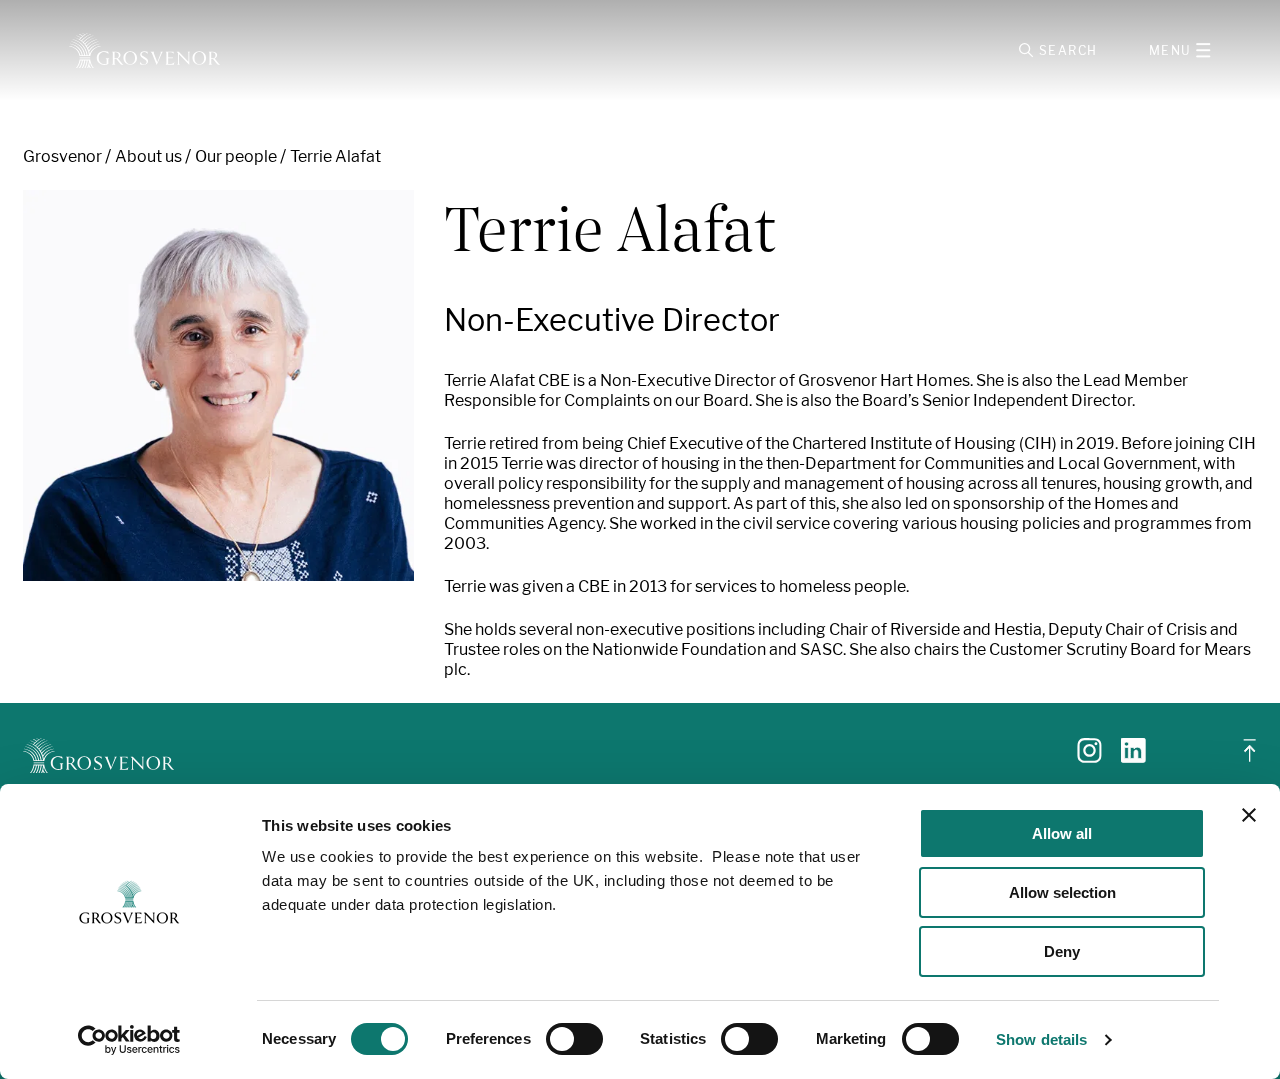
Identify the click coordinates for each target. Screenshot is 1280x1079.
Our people (236, 156)
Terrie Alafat (335, 156)
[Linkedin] (1133, 757)
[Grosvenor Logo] (144, 50)
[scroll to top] (1250, 758)
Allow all (1062, 833)
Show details (1041, 1039)
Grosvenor (62, 156)
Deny (1062, 951)
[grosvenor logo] (98, 755)
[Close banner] (1249, 815)
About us (148, 156)
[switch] (574, 1039)
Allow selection (1062, 892)
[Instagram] (1089, 757)
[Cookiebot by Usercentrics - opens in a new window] (129, 1040)
